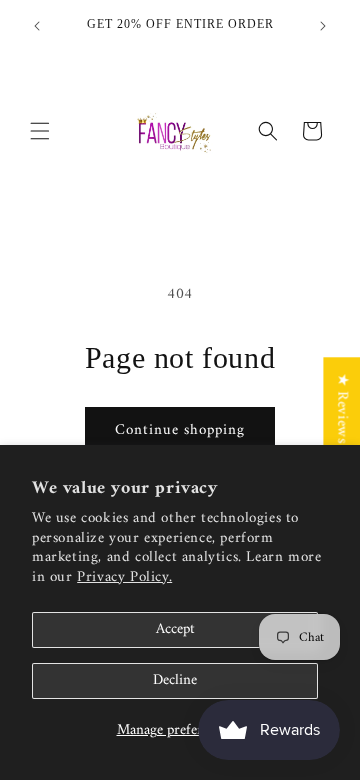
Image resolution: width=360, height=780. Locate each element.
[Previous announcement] (37, 26)
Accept (175, 629)
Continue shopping (180, 430)
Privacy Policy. (124, 577)
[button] (40, 131)
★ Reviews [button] (341, 408)
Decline (175, 680)
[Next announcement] (323, 26)
